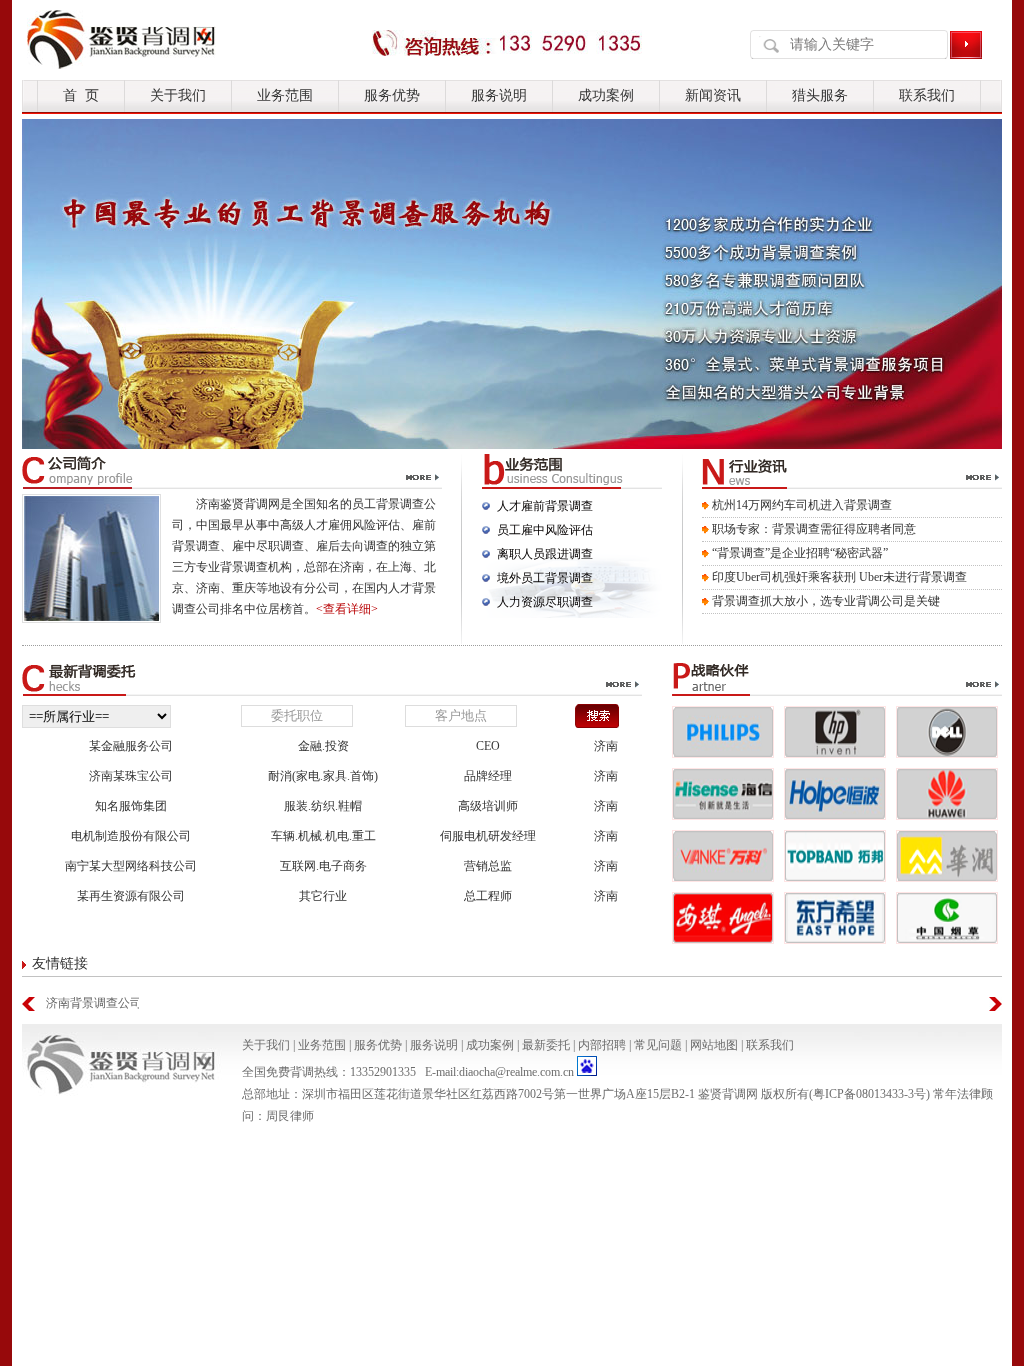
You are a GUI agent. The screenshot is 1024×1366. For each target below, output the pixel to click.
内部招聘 (602, 1045)
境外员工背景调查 (545, 578)
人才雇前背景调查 (545, 506)
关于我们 (178, 95)
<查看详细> (347, 609)
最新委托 (546, 1045)
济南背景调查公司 (92, 1003)
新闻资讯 (713, 95)
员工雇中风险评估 (545, 530)
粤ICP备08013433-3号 (869, 1094)
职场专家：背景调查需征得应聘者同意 (814, 529)
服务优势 (392, 95)
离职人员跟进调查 (545, 554)
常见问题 (658, 1045)
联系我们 (927, 95)
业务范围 (285, 95)
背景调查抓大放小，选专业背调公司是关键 (826, 601)
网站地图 (714, 1045)
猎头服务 (820, 95)
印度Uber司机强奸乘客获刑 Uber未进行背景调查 (839, 577)
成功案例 (606, 95)
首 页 (81, 95)
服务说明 (499, 95)
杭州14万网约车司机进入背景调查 (802, 505)
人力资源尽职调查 (545, 602)
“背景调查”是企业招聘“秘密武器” (800, 553)
